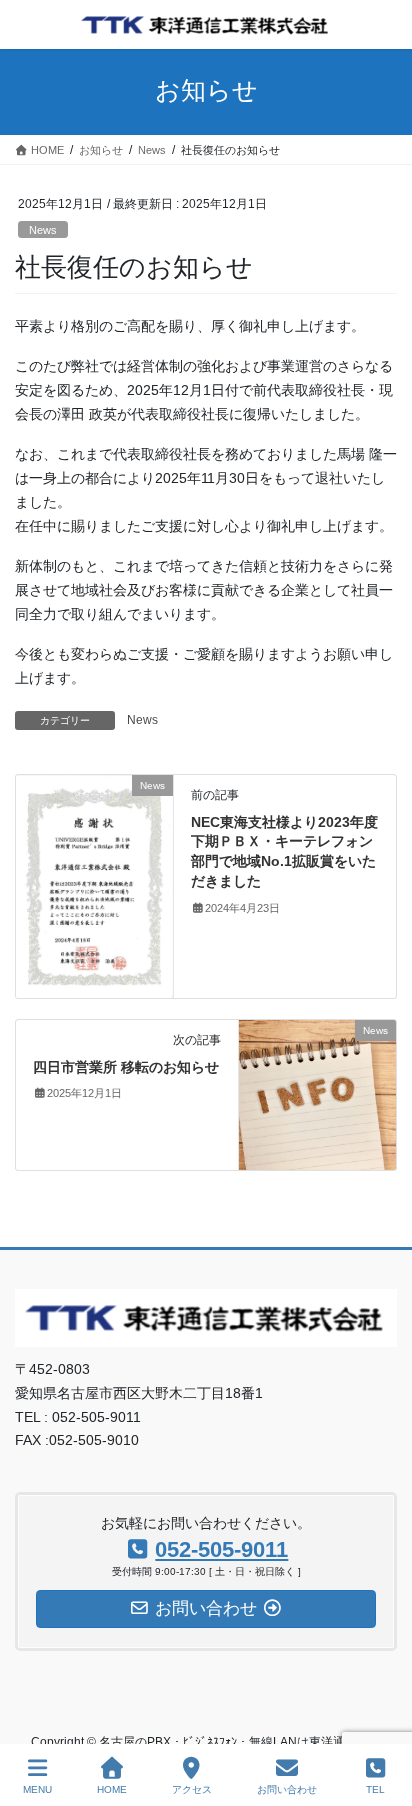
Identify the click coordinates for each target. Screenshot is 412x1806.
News (43, 230)
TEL (375, 1789)
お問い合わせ (287, 1789)
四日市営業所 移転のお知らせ (126, 1067)
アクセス (192, 1789)
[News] (94, 885)
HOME (112, 1789)
